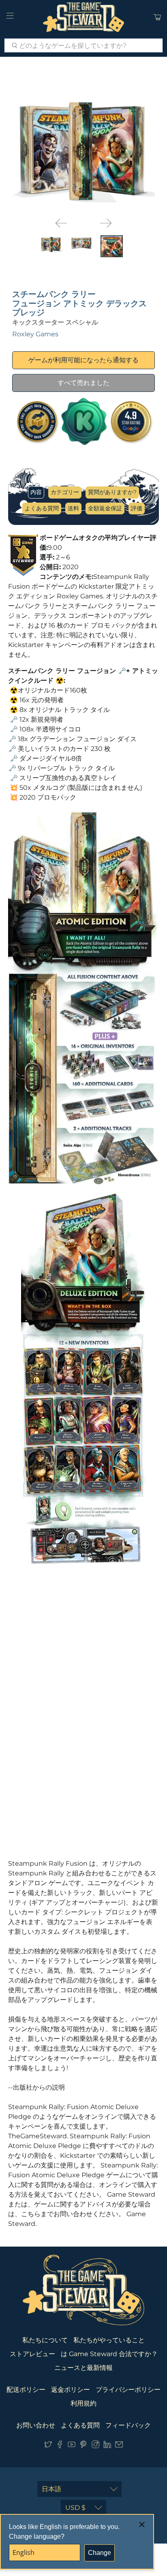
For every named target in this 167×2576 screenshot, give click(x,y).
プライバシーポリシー (128, 2390)
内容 (36, 492)
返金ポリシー (71, 2390)
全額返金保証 (105, 508)
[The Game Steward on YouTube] (72, 2446)
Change (100, 2553)
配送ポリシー (26, 2390)
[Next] (106, 223)
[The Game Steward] (83, 17)
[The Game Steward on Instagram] (95, 2446)
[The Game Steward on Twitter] (48, 2446)
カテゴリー (65, 492)
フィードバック (128, 2425)
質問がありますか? (112, 492)
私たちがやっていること (109, 2340)
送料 (73, 508)
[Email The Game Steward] (119, 2446)
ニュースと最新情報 (83, 2368)
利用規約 (83, 2403)
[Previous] (61, 223)
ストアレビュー (32, 2354)
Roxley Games (35, 334)
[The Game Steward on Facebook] (60, 2446)
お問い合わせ (36, 2425)
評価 (137, 508)
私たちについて (45, 2340)
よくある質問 (42, 508)
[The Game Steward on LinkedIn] (107, 2446)
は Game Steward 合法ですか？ (109, 2354)
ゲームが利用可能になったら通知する (83, 360)
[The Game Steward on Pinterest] (83, 2446)
